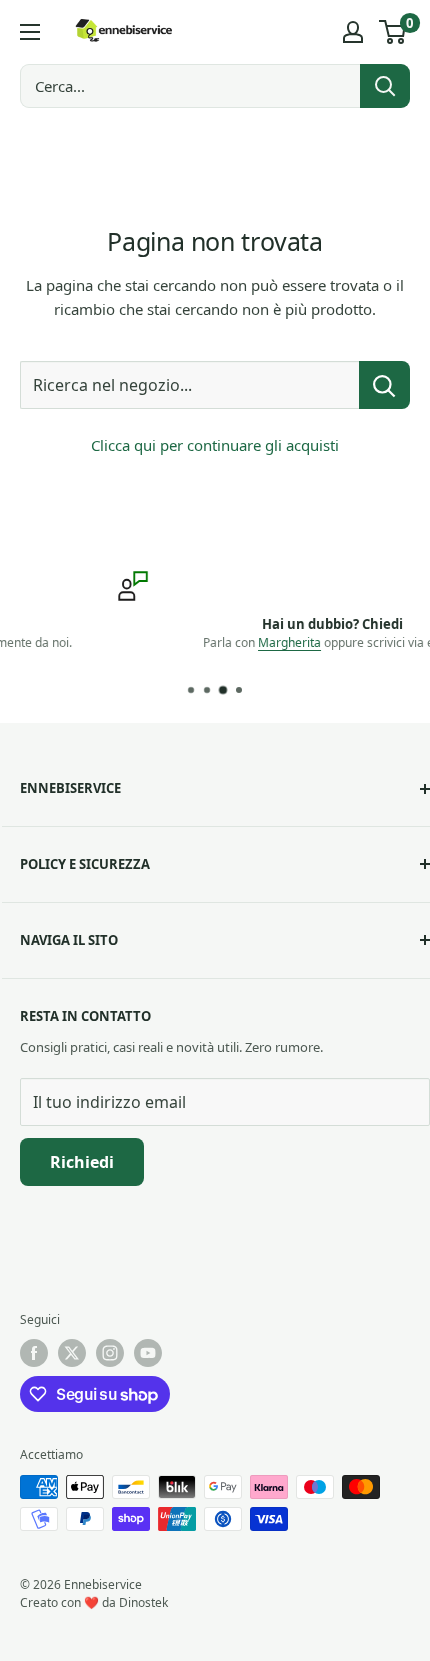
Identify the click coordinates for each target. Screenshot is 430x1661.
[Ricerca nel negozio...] (384, 385)
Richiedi (82, 1162)
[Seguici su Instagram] (110, 1353)
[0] (393, 32)
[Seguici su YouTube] (148, 1353)
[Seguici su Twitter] (72, 1353)
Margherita (203, 642)
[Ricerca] (385, 86)
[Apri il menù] (30, 32)
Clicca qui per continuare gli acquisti (215, 445)
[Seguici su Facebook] (34, 1353)
